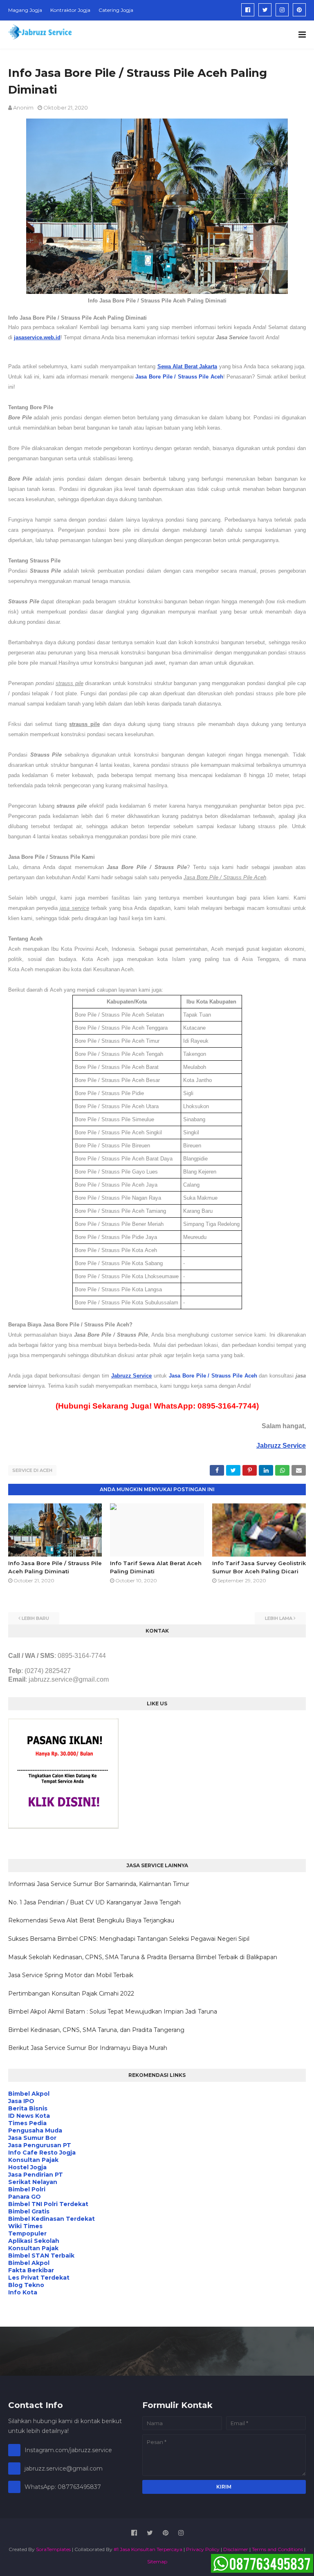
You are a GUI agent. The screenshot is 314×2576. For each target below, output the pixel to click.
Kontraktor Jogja (70, 10)
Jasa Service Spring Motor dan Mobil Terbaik (71, 1975)
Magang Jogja (25, 10)
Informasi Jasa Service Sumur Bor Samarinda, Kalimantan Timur (99, 1884)
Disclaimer (236, 2549)
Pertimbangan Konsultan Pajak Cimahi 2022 (71, 1994)
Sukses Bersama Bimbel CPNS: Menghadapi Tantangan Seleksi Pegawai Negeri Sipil (129, 1939)
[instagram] (282, 10)
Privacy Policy (203, 2549)
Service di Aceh (32, 1470)
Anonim (23, 108)
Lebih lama (279, 1618)
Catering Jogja (116, 10)
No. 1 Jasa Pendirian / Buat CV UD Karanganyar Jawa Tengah (94, 1902)
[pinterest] (299, 10)
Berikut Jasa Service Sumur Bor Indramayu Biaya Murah (88, 2048)
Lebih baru (35, 1618)
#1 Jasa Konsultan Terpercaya (148, 2549)
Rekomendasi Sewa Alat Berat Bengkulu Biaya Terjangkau (91, 1920)
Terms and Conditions (277, 2549)
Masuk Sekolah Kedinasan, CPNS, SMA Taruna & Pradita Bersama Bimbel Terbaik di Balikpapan (143, 1957)
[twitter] (265, 10)
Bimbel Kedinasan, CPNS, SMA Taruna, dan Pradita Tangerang (96, 2030)
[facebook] (248, 10)
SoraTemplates (53, 2549)
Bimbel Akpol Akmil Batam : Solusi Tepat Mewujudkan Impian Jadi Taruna (113, 2012)
